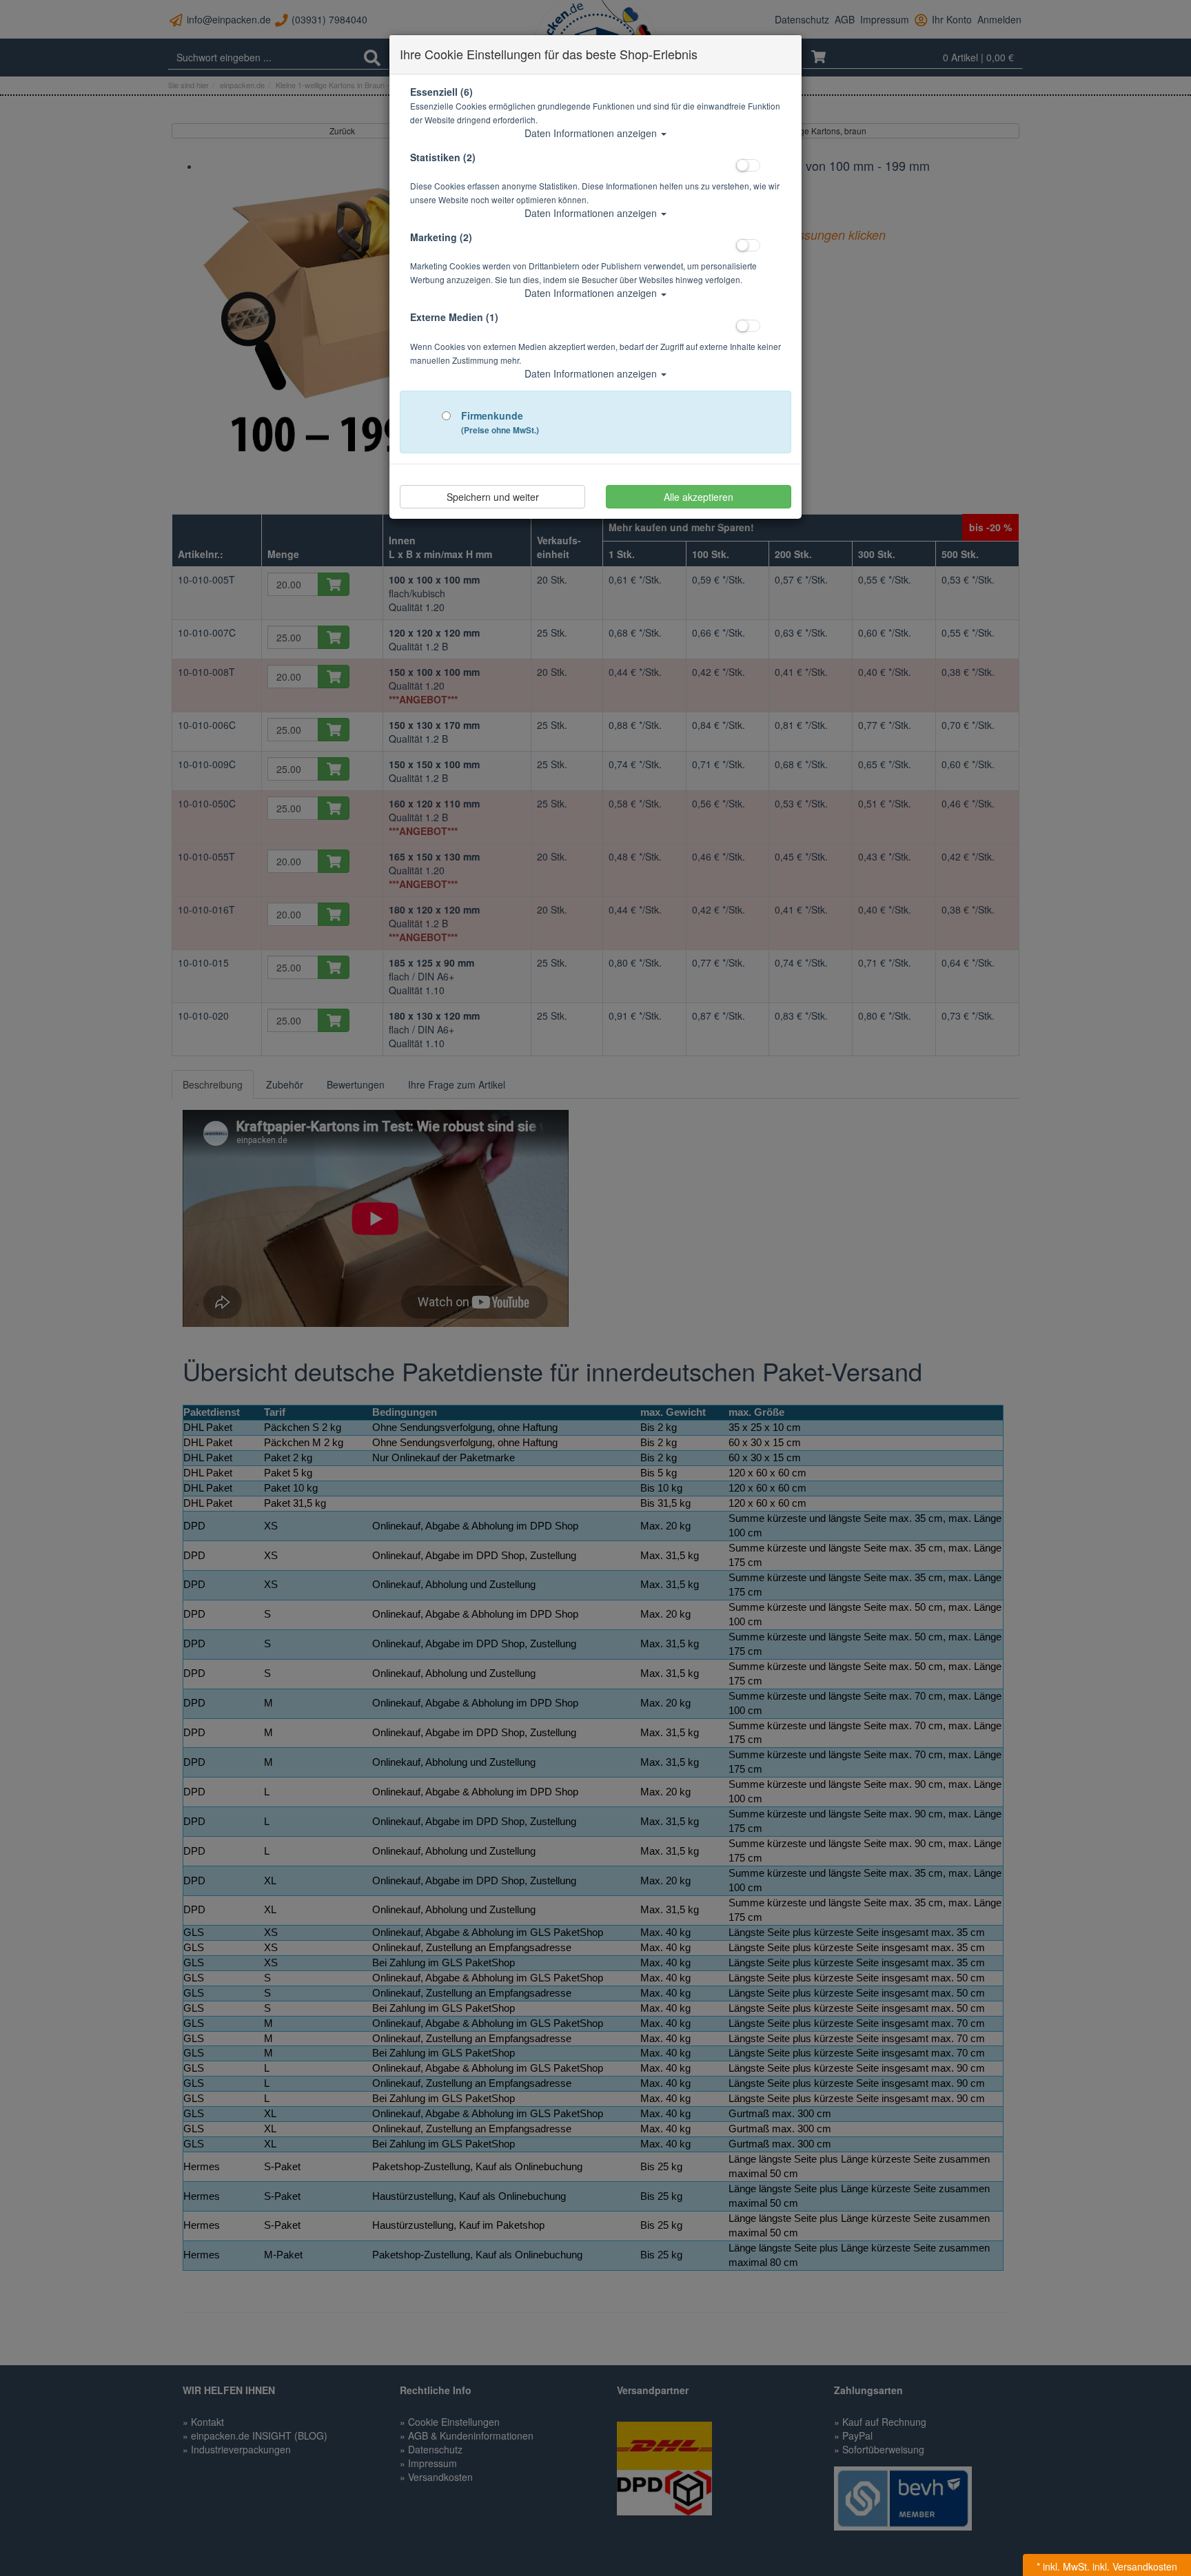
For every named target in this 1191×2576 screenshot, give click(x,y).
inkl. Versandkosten (1135, 2566)
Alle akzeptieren (699, 497)
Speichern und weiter (493, 497)
